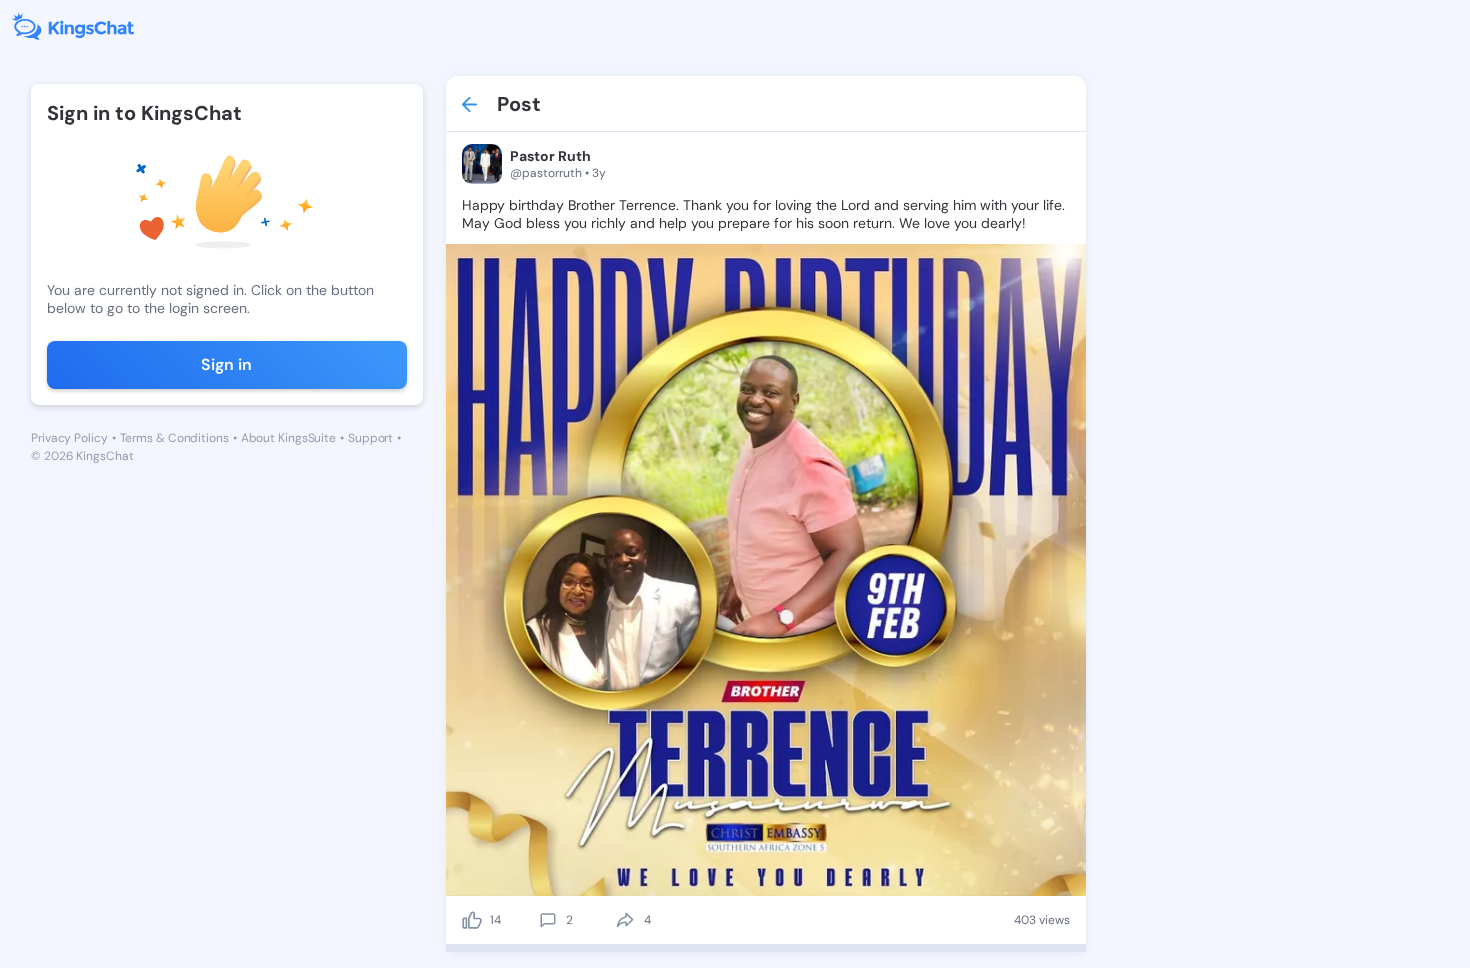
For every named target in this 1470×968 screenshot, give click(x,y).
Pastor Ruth (550, 156)
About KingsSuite (288, 438)
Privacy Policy (69, 438)
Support (370, 438)
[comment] (548, 920)
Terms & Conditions (174, 438)
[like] (472, 920)
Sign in (226, 364)
